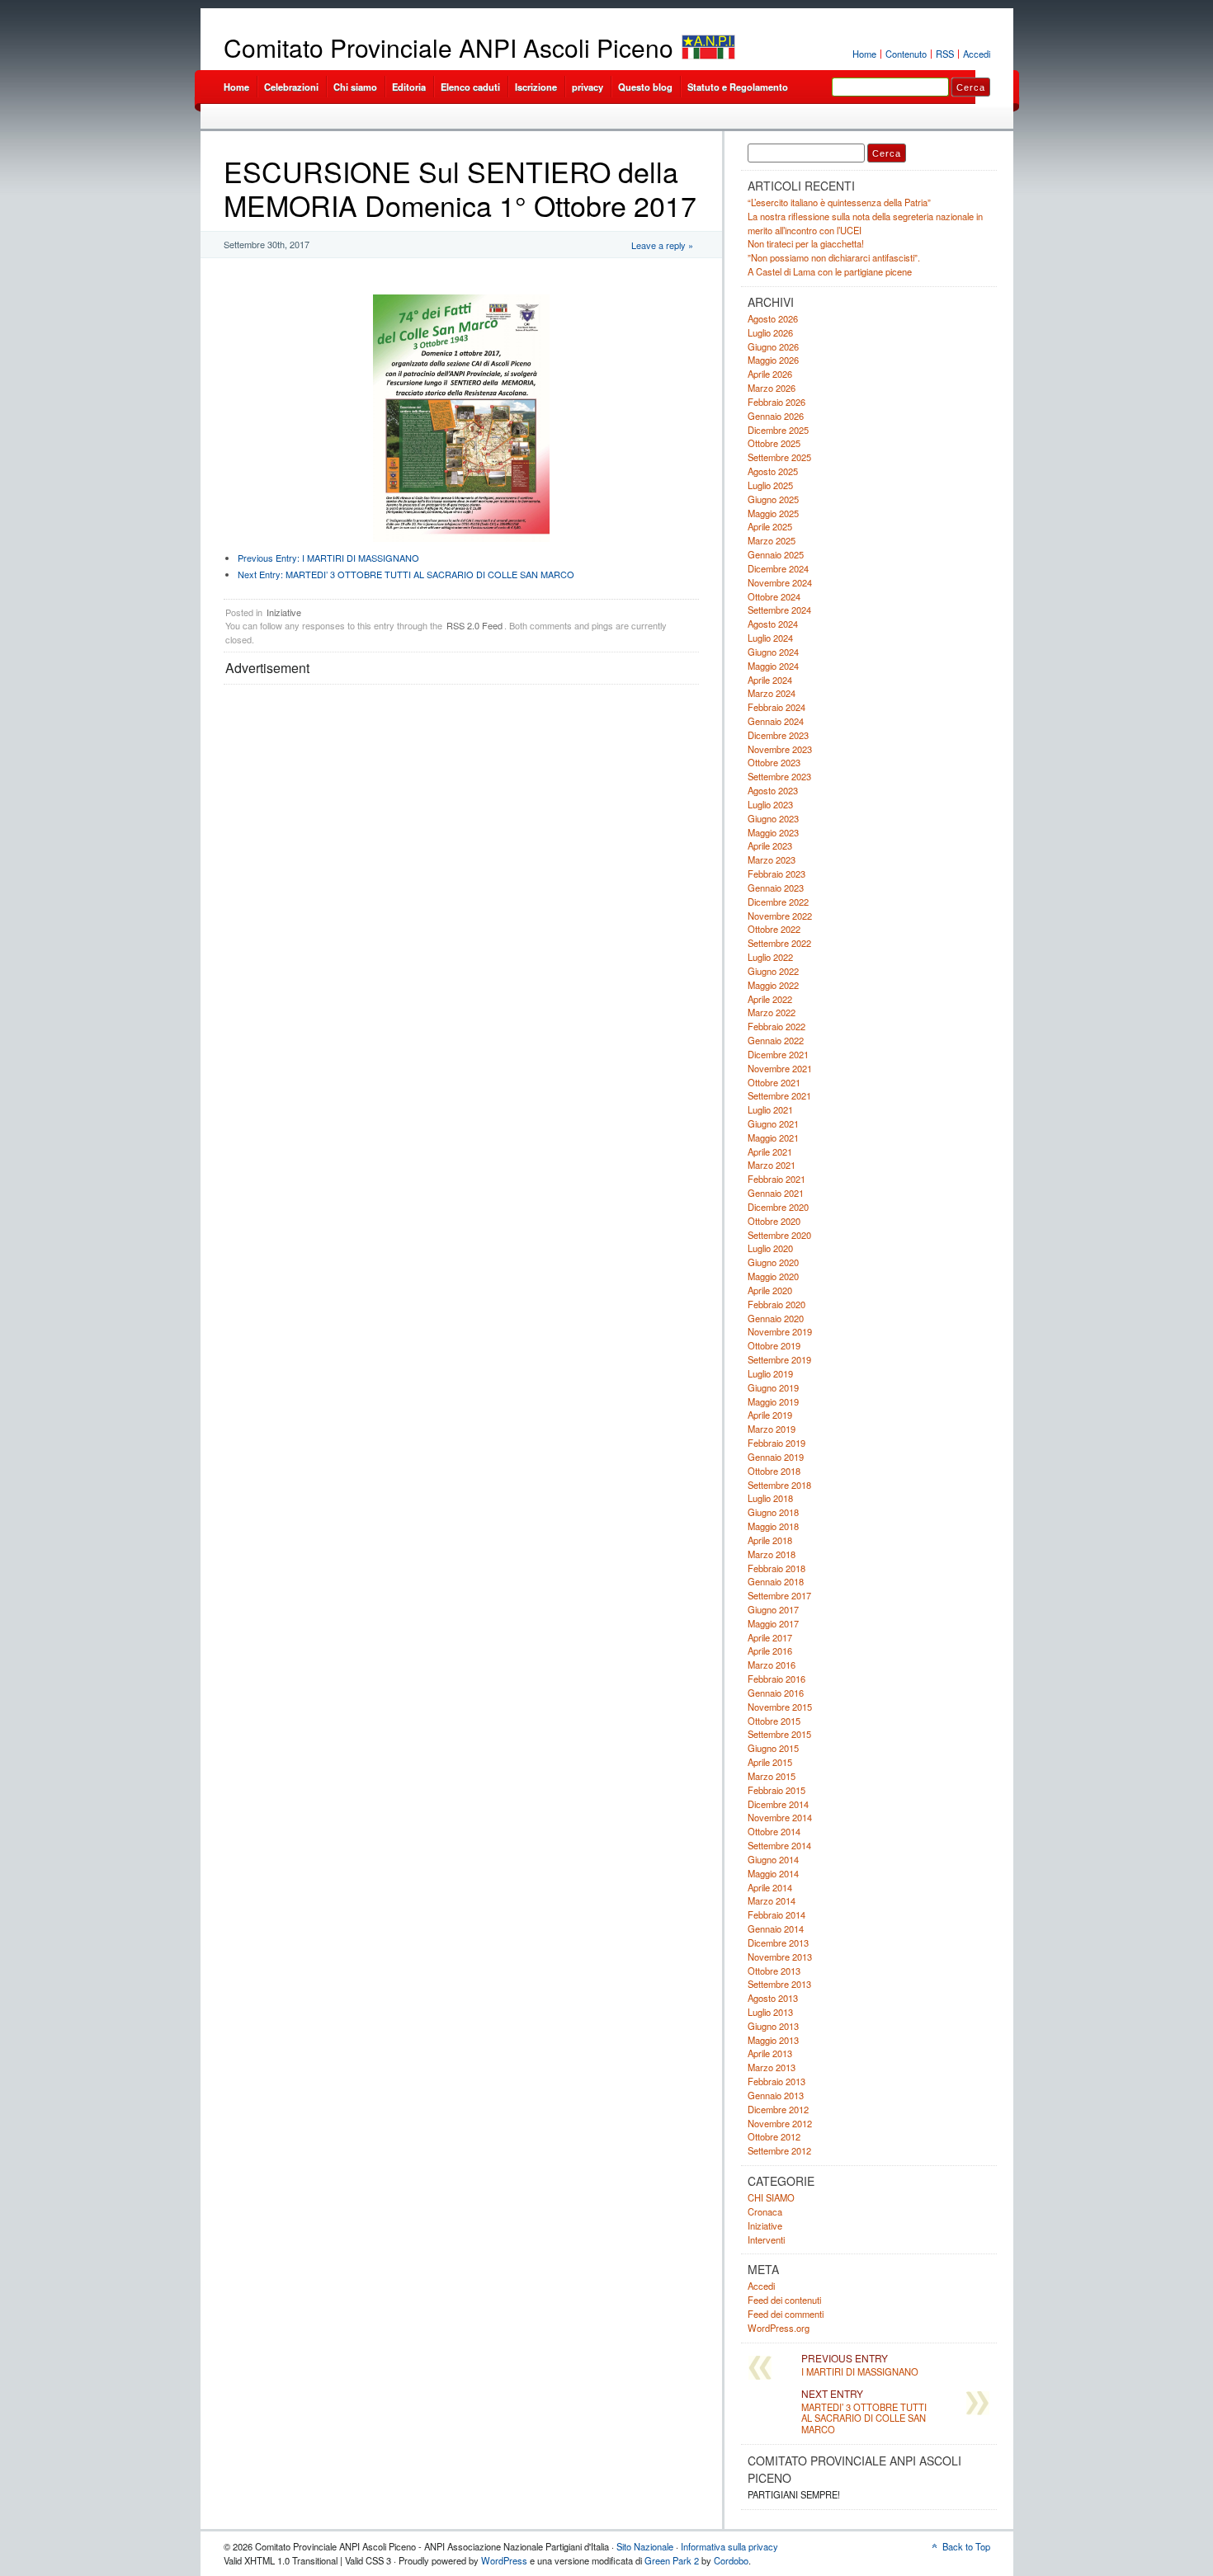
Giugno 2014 (773, 1859)
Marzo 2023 (772, 859)
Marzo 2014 (772, 1900)
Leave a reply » (662, 245)
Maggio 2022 (773, 985)
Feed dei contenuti (784, 2300)
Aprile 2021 (770, 1151)
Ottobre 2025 (774, 443)
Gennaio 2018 (776, 1581)
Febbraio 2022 (776, 1026)
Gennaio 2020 (776, 1318)
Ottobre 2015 (774, 1721)
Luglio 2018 (770, 1498)
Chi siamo (355, 87)
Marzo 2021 (772, 1165)
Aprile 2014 (770, 1887)
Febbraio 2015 (776, 1790)
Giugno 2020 (773, 1262)
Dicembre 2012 (778, 2109)
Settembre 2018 (779, 1485)
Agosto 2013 (773, 1998)
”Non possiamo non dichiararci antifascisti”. (834, 257)
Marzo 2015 (772, 1776)
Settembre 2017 (779, 1595)
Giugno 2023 (773, 818)
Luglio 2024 (770, 638)
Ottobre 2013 (774, 1971)
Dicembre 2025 (778, 430)
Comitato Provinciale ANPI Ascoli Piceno (448, 47)
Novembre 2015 (780, 1707)
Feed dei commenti (786, 2314)
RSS (945, 54)
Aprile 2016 (770, 1651)
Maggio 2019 (773, 1401)
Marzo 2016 (772, 1665)
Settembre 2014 (779, 1845)
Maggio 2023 (773, 832)
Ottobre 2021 (774, 1082)
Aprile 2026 (770, 374)
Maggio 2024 (773, 666)
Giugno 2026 (773, 346)
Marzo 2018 (772, 1554)
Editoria (409, 87)
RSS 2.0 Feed (474, 625)
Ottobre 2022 (774, 929)
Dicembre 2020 (778, 1207)
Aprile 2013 (770, 2053)
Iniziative (284, 612)
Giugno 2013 (773, 2026)
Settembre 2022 (779, 943)
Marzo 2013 (772, 2067)
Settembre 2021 (779, 1095)
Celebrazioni (291, 87)
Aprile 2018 (770, 1540)
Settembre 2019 (779, 1359)
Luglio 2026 (770, 332)
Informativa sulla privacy (729, 2546)
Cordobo (731, 2560)
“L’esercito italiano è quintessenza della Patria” (839, 202)
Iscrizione (536, 87)
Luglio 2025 (770, 485)
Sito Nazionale (645, 2546)
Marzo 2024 (772, 693)
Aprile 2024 (770, 680)
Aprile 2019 (770, 1415)
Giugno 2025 (773, 499)
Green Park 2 (672, 2560)
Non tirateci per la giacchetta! (806, 243)
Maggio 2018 (773, 1526)
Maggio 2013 (773, 2040)
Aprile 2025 (770, 526)
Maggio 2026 (773, 360)
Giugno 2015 (773, 1748)
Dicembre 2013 (778, 1943)
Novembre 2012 (780, 2123)
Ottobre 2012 (774, 2136)
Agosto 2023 (773, 790)
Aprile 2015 (770, 1762)
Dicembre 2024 (778, 568)
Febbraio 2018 (776, 1568)
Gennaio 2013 (776, 2095)
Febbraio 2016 (776, 1679)
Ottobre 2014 (774, 1831)
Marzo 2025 (772, 540)
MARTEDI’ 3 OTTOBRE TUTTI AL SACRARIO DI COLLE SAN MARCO (406, 574)
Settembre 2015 (779, 1734)
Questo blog (645, 87)
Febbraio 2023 (776, 874)
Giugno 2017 (773, 1609)
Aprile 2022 (770, 999)
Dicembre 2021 (778, 1054)
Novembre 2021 (780, 1068)
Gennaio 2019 (776, 1457)
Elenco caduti (470, 87)
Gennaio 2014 (776, 1928)
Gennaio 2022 (776, 1040)
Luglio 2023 (770, 804)
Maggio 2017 (773, 1623)
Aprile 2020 (770, 1290)
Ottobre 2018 (774, 1471)
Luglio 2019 (770, 1373)
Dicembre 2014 (778, 1804)
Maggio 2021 (773, 1137)
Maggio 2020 (773, 1276)
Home (864, 54)
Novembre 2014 (780, 1817)
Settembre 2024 (779, 610)
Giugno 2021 (773, 1123)
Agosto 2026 (773, 318)
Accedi (977, 54)
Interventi (766, 2239)
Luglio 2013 (770, 2012)
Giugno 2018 (773, 1512)
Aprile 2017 (770, 1637)
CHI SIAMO (771, 2197)
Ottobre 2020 (774, 1221)
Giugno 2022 (773, 971)
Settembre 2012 (779, 2150)
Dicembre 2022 (778, 902)
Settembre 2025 (779, 457)
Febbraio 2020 (776, 1304)
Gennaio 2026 (776, 416)
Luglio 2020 (770, 1248)
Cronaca (765, 2211)
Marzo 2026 (772, 388)
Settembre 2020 (779, 1235)
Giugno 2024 (773, 652)
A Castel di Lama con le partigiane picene (830, 271)
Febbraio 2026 (776, 402)
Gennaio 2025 (776, 554)
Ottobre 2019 (774, 1345)
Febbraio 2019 (776, 1443)
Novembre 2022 (780, 916)
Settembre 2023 (779, 776)
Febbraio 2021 (776, 1179)
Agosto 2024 (773, 624)
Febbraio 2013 (776, 2081)
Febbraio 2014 (776, 1914)
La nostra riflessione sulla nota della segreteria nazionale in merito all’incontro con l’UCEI (865, 223)
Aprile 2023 (770, 845)
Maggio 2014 (773, 1873)
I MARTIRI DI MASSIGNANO (328, 558)
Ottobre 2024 (774, 596)
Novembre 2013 (780, 1957)
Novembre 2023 (780, 749)
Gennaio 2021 (776, 1193)
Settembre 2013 (779, 1984)
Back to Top (966, 2546)
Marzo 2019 (772, 1429)
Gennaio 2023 (776, 888)
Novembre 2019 (780, 1331)
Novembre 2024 (780, 582)
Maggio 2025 (773, 513)
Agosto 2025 (773, 471)
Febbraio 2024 (776, 707)
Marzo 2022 (772, 1012)
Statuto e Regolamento (738, 87)
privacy (588, 87)
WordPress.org (779, 2328)
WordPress (504, 2560)
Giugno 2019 (773, 1387)
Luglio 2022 (770, 957)
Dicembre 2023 (778, 735)
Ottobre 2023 (774, 762)
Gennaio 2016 (776, 1693)
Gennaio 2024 (776, 721)
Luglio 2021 (770, 1109)
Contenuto (906, 54)
